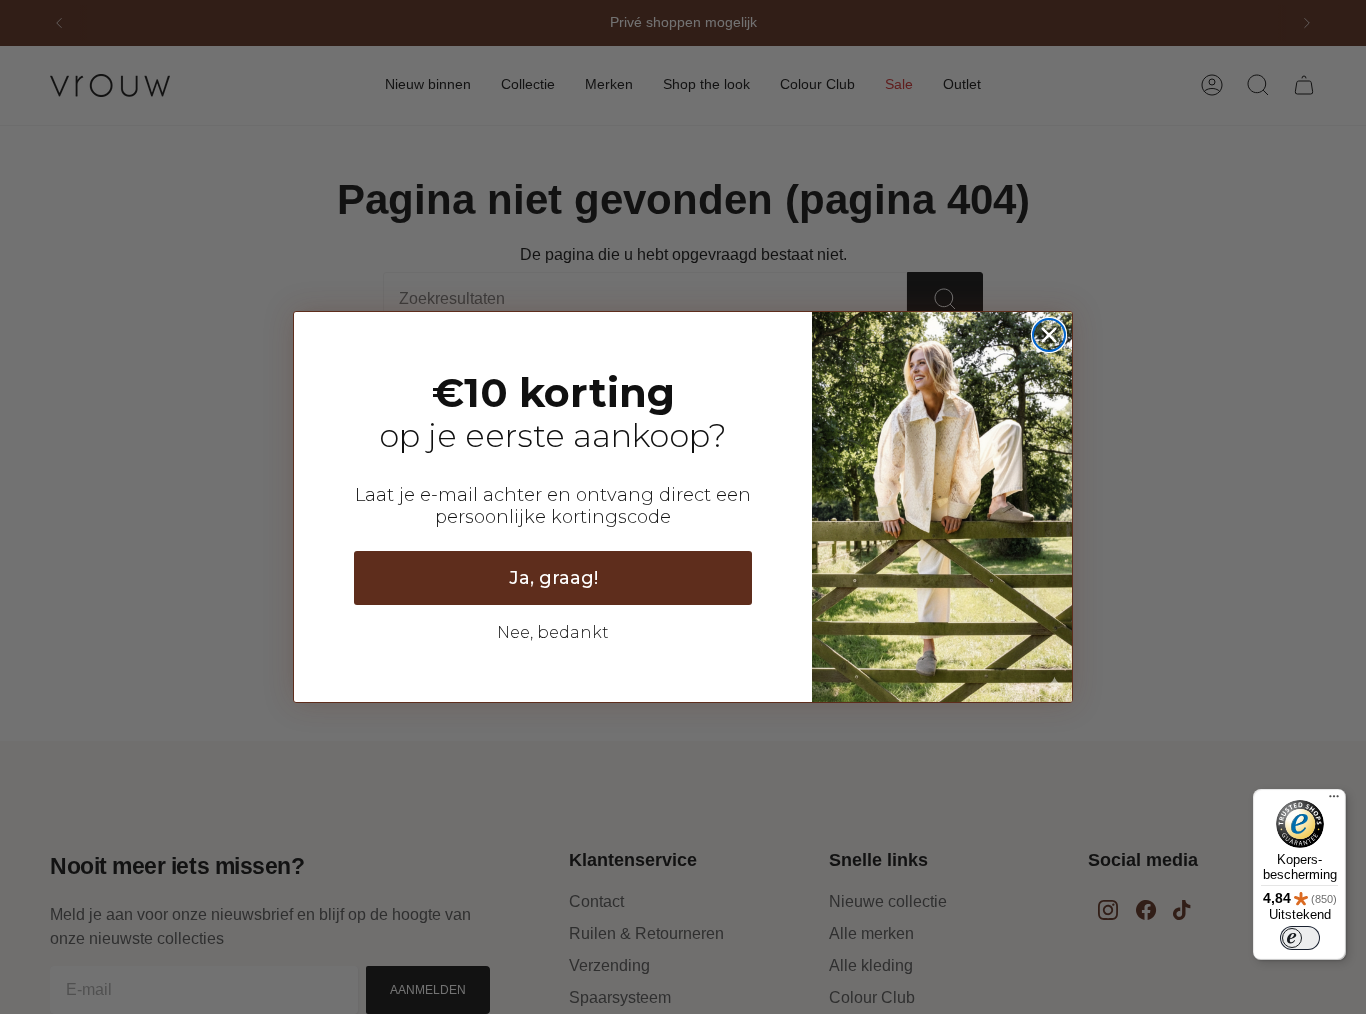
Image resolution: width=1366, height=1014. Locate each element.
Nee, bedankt (553, 632)
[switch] (1300, 938)
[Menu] (1334, 801)
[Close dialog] (1049, 335)
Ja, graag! (553, 578)
